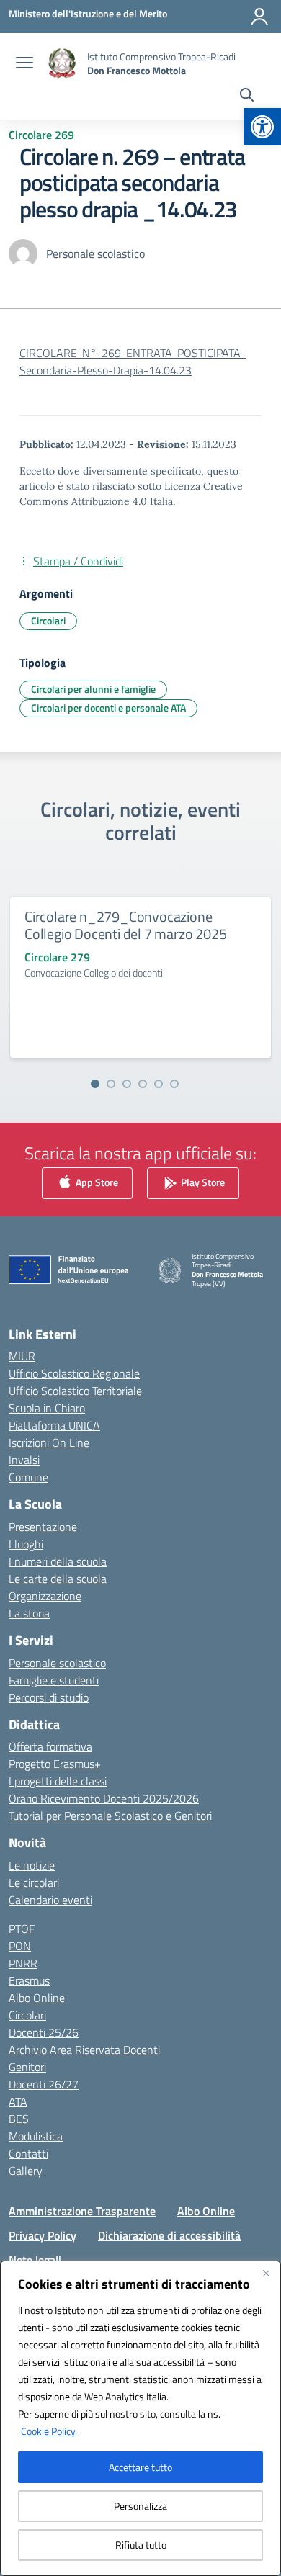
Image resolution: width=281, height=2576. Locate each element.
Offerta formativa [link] (50, 1746)
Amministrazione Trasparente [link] (82, 2211)
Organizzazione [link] (45, 1596)
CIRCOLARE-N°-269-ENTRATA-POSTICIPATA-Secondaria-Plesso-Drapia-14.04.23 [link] (133, 362)
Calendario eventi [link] (50, 1900)
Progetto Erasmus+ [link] (55, 1764)
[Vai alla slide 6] (174, 1084)
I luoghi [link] (26, 1544)
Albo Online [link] (37, 1998)
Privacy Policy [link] (43, 2235)
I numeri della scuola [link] (58, 1561)
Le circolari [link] (34, 1882)
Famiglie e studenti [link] (54, 1680)
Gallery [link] (26, 2171)
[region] (140, 2418)
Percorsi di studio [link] (49, 1697)
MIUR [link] (22, 1356)
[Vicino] (266, 2273)
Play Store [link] (202, 1181)
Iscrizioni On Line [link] (49, 1442)
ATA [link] (18, 2101)
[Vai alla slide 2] (111, 1084)
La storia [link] (29, 1613)
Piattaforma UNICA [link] (54, 1425)
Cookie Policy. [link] (49, 2431)
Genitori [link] (27, 2067)
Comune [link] (28, 1477)
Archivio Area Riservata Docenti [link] (84, 2050)
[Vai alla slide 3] (127, 1084)
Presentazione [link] (43, 1527)
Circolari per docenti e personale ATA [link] (108, 708)
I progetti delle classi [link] (58, 1781)
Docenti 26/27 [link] (44, 2084)
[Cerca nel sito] (247, 97)
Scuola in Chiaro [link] (47, 1408)
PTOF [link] (22, 1929)
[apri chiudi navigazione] (24, 64)
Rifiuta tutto (141, 2545)
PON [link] (20, 1946)
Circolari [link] (48, 620)
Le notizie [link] (32, 1865)
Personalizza (140, 2506)
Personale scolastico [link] (57, 1663)
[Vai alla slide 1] (95, 1084)
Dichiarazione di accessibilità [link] (169, 2235)
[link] (262, 127)
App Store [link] (96, 1181)
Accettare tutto (140, 2467)
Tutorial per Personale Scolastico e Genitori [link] (110, 1816)
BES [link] (19, 2119)
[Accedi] (259, 17)
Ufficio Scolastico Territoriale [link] (75, 1391)
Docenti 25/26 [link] (44, 2032)
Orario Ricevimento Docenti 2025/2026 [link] (104, 1798)
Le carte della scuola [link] (58, 1579)
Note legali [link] (35, 2260)
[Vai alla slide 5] (159, 1084)
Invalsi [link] (24, 1460)
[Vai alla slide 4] (143, 1084)
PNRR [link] (23, 1963)
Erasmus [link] (29, 1980)
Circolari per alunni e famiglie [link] (93, 689)
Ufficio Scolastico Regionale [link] (74, 1373)
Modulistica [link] (36, 2136)
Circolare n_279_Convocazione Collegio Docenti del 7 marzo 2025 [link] (125, 925)
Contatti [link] (28, 2153)
